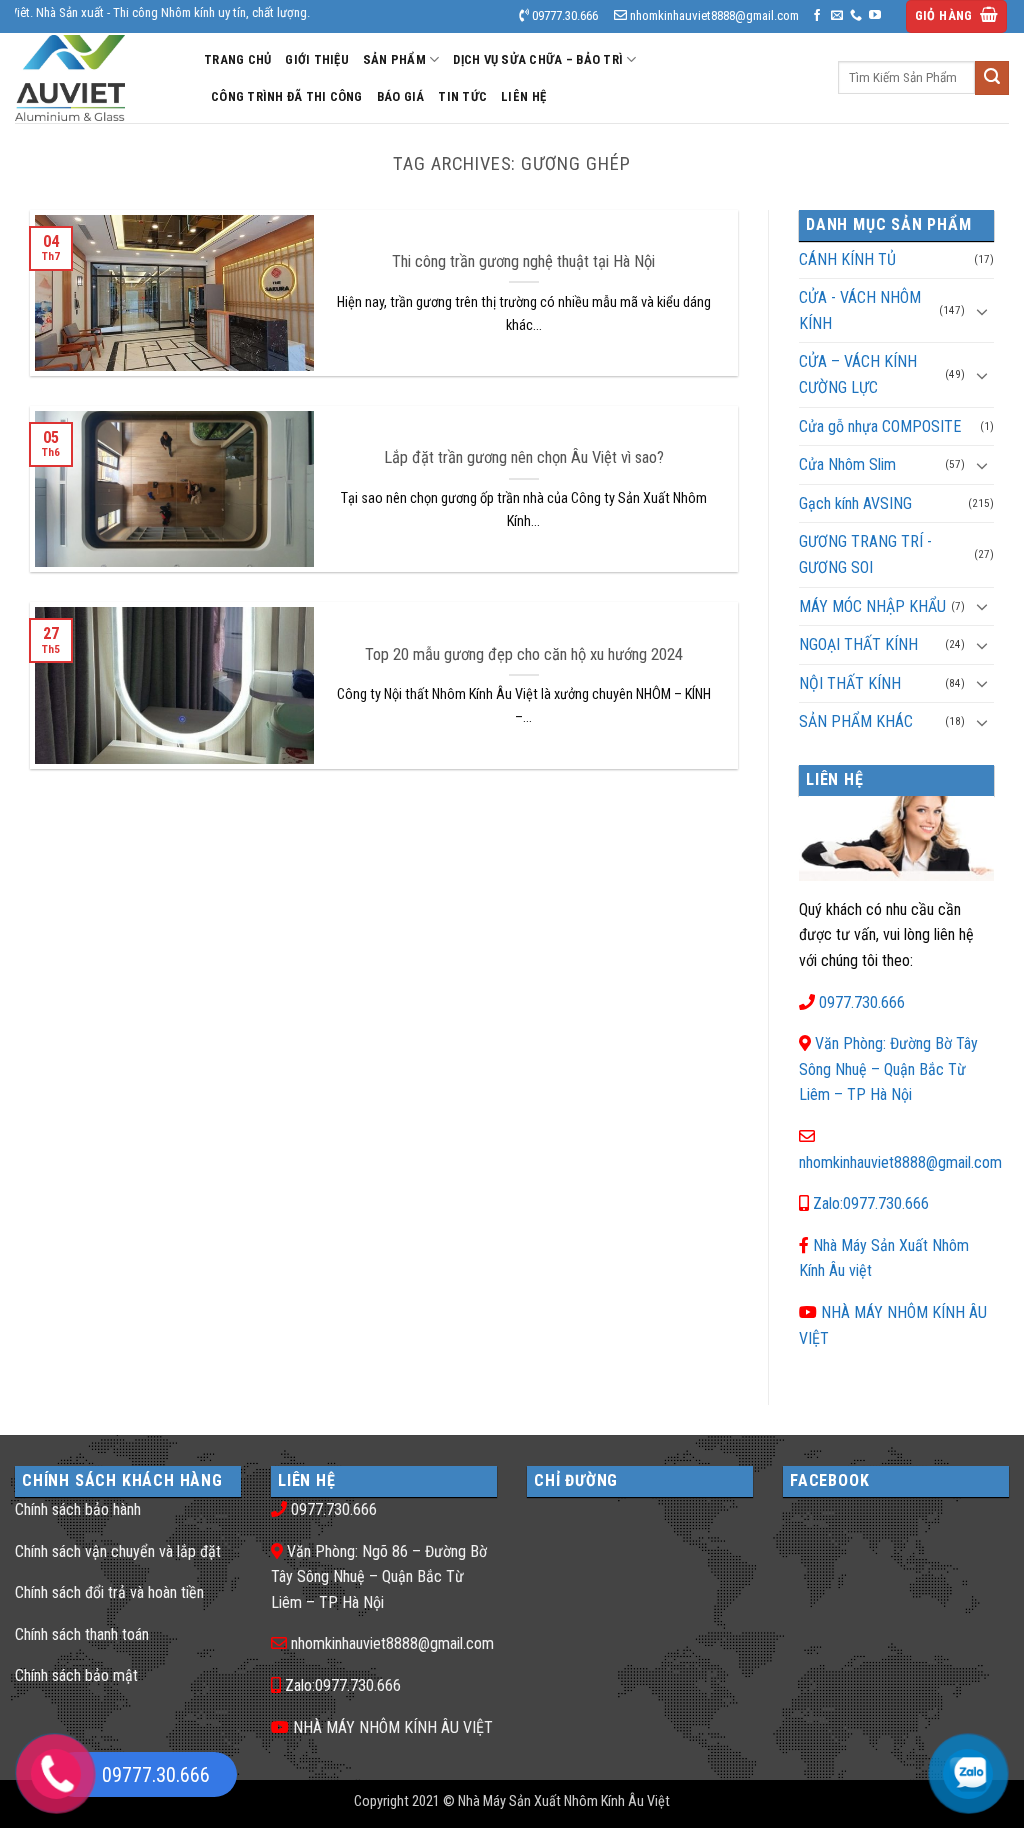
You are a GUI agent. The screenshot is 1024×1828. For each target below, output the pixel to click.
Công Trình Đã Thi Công (287, 96)
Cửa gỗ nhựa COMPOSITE (880, 426)
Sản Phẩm (394, 59)
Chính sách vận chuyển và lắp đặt (118, 1551)
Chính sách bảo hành (78, 1509)
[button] (957, 16)
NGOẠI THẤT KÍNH (858, 644)
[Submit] (992, 78)
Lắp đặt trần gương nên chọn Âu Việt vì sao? (524, 457)
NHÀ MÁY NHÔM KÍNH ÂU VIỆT (393, 1727)
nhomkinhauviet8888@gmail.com (900, 1162)
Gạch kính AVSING (855, 503)
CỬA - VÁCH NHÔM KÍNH (860, 310)
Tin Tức (462, 96)
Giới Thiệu (317, 59)
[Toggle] (982, 311)
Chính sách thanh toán (82, 1634)
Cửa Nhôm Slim (847, 464)
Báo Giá (401, 96)
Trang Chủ (237, 59)
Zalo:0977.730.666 (871, 1203)
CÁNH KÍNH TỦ (847, 259)
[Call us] (856, 16)
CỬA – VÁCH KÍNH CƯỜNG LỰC (858, 374)
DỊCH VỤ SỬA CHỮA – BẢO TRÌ (538, 59)
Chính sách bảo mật (76, 1675)
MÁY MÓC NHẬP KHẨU (872, 606)
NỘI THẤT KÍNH (850, 683)
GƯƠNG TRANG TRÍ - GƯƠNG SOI (865, 554)
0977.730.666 (862, 1002)
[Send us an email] (837, 16)
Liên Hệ (523, 96)
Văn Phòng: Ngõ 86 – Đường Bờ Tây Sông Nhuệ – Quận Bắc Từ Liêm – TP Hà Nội (379, 1577)
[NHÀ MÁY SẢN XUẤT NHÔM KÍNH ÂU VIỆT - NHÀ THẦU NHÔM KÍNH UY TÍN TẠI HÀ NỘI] (94, 78)
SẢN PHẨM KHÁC (856, 721)
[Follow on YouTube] (875, 16)
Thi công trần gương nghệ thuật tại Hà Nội (523, 261)
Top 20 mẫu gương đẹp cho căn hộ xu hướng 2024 (524, 654)
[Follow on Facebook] (817, 16)
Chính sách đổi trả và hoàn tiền (109, 1592)
